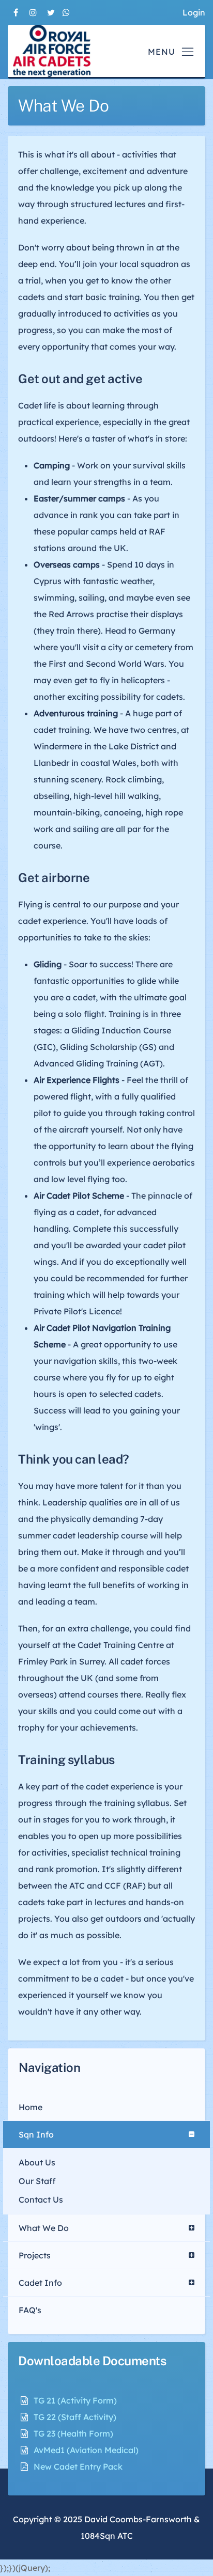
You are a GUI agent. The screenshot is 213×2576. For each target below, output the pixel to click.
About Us (37, 2162)
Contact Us (41, 2200)
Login (194, 12)
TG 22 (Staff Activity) (75, 2417)
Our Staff (37, 2181)
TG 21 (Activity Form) (75, 2400)
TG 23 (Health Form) (73, 2433)
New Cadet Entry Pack (78, 2467)
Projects (35, 2255)
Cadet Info (40, 2283)
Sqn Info (36, 2134)
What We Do (44, 2228)
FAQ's (30, 2310)
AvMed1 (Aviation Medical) (86, 2450)
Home (31, 2107)
